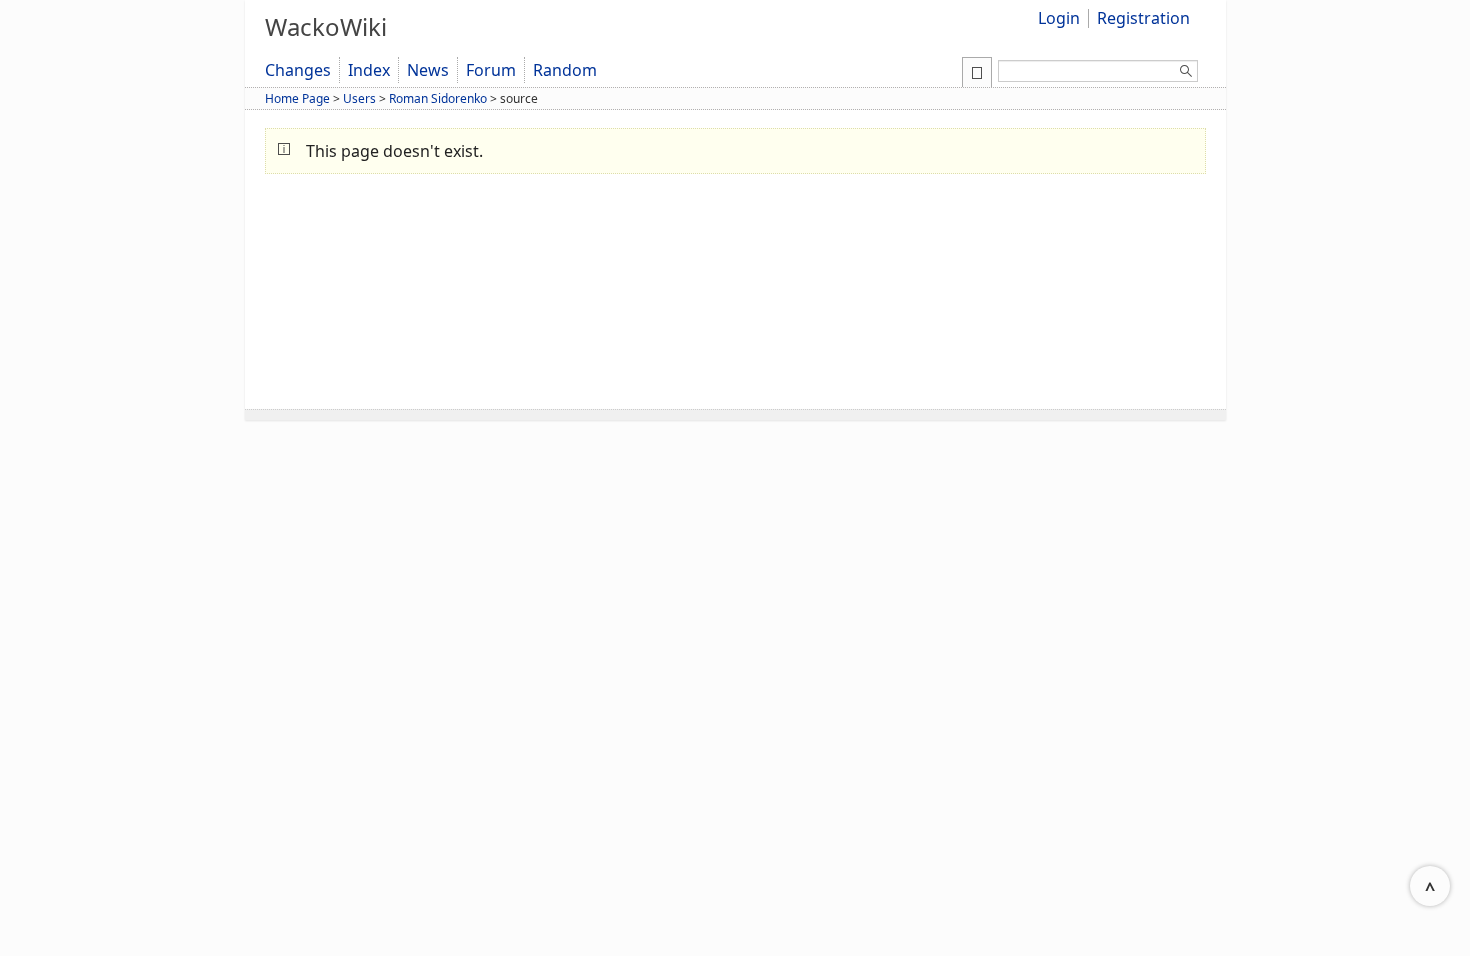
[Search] (1186, 74)
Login (1059, 18)
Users (359, 98)
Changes (298, 70)
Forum (491, 70)
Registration (1143, 18)
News (428, 70)
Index (369, 70)
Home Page (297, 98)
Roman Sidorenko (438, 98)
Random (565, 70)
